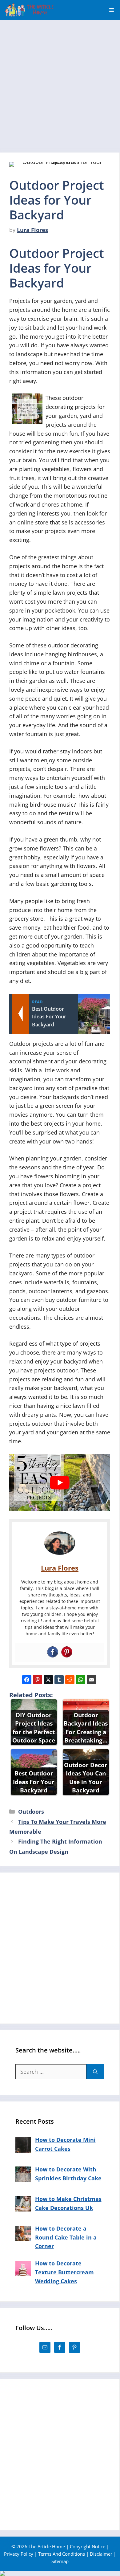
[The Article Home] (29, 10)
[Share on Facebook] (27, 1680)
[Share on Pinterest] (38, 1680)
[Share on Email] (91, 1680)
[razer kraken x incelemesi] (60, 2574)
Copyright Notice (88, 2546)
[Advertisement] (60, 83)
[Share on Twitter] (48, 1680)
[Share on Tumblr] (59, 1680)
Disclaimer (101, 2554)
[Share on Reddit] (70, 1680)
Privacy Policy (19, 2554)
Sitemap (60, 2561)
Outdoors (31, 1812)
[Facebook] (53, 1652)
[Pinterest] (67, 1652)
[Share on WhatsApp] (81, 1680)
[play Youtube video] (60, 1482)
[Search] (95, 2072)
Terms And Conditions (62, 2554)
